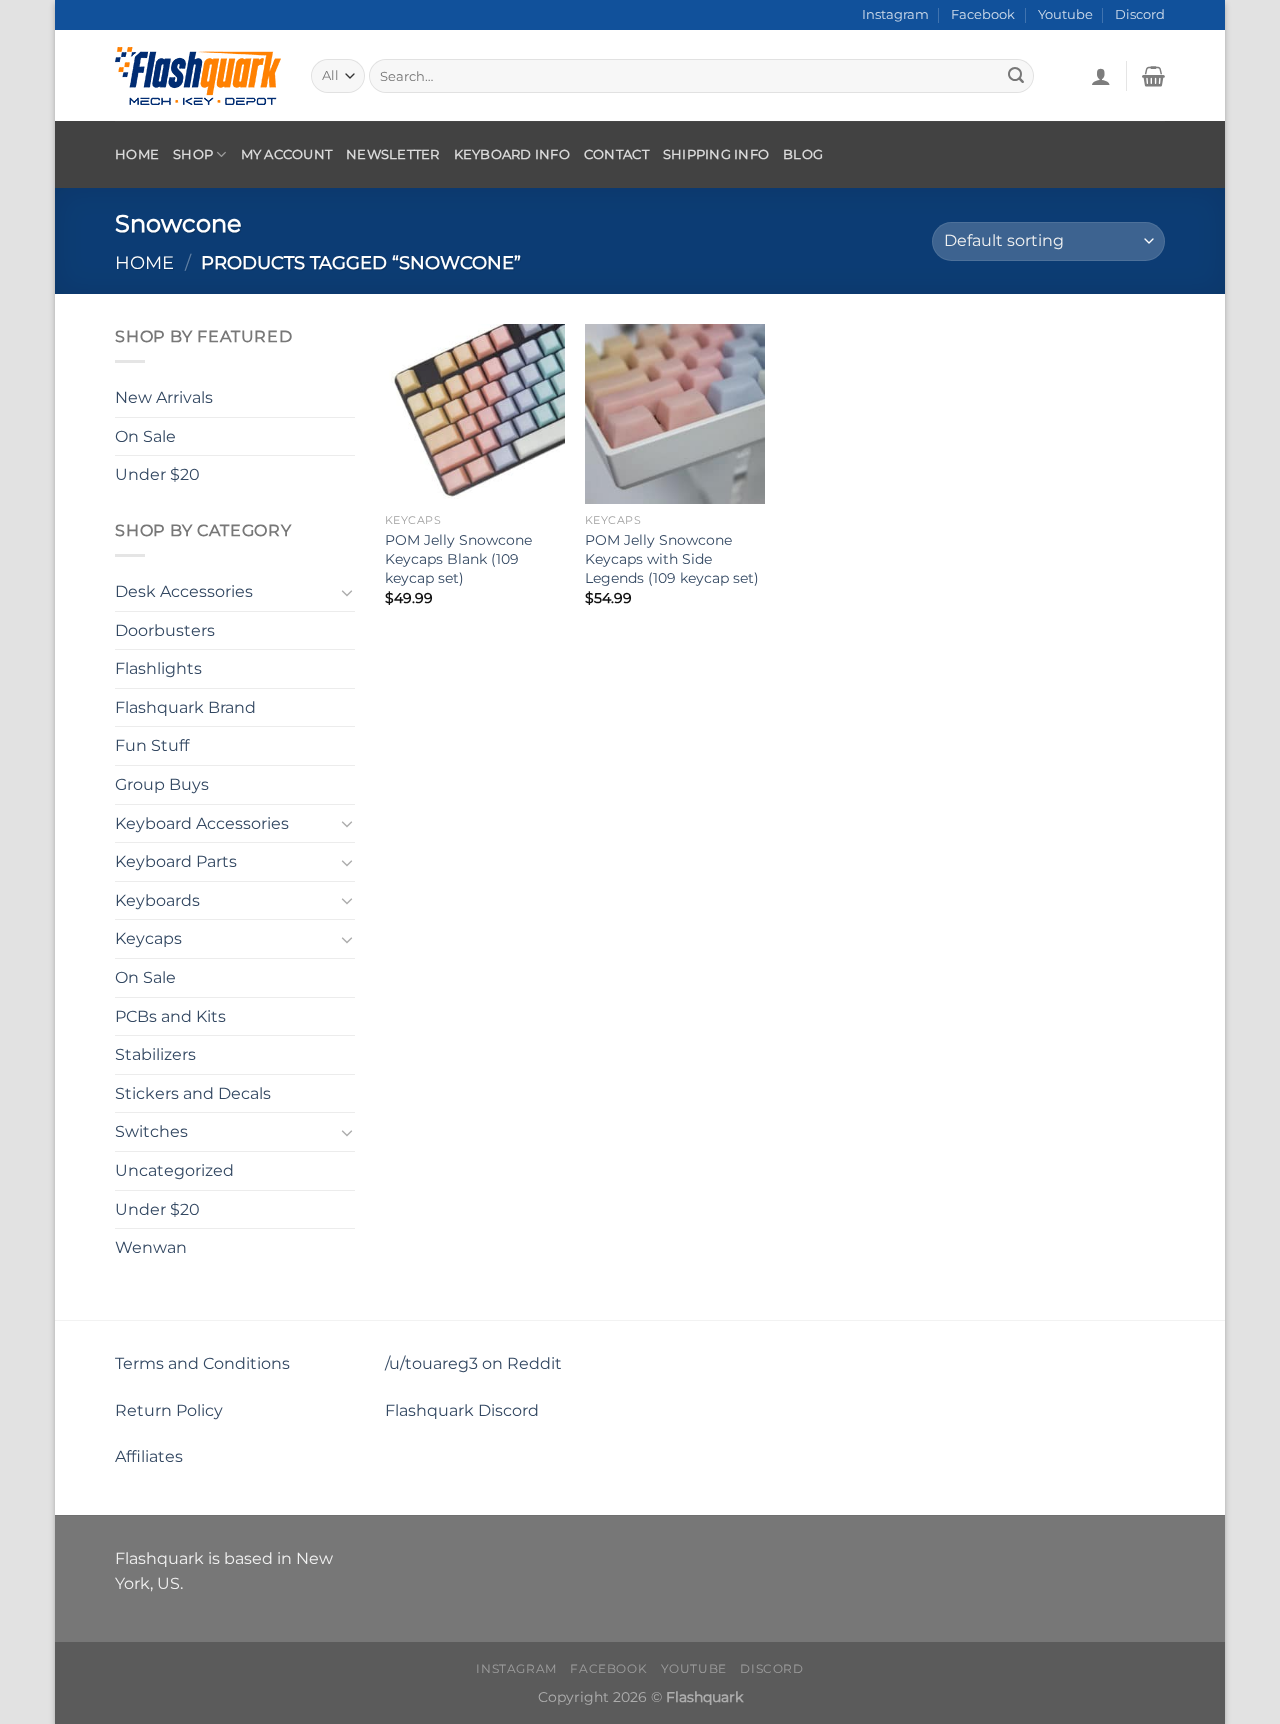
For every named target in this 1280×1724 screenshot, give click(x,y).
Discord (1140, 14)
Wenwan (151, 1247)
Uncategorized (174, 1170)
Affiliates (149, 1456)
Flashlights (158, 668)
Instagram (895, 14)
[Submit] (1016, 76)
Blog (803, 154)
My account (287, 154)
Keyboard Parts (176, 861)
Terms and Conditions (202, 1363)
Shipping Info (716, 154)
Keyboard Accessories (202, 822)
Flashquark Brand (185, 707)
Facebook (983, 14)
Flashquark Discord (462, 1410)
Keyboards (157, 900)
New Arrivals (164, 397)
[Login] (1101, 76)
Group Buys (162, 784)
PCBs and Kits (170, 1015)
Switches (151, 1131)
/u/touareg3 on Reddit (473, 1363)
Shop (193, 154)
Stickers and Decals (193, 1093)
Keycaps (148, 938)
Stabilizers (155, 1054)
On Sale (145, 435)
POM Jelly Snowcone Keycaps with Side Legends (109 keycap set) (672, 558)
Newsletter (393, 154)
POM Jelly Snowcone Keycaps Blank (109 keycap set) (458, 558)
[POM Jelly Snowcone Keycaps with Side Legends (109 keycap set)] (675, 414)
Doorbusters (165, 629)
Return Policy (169, 1410)
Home (137, 154)
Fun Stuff (152, 745)
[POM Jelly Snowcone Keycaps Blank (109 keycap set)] (475, 414)
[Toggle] (347, 591)
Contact (616, 154)
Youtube (1065, 14)
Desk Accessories (184, 591)
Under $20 (157, 474)
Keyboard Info (512, 154)
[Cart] (1153, 76)
